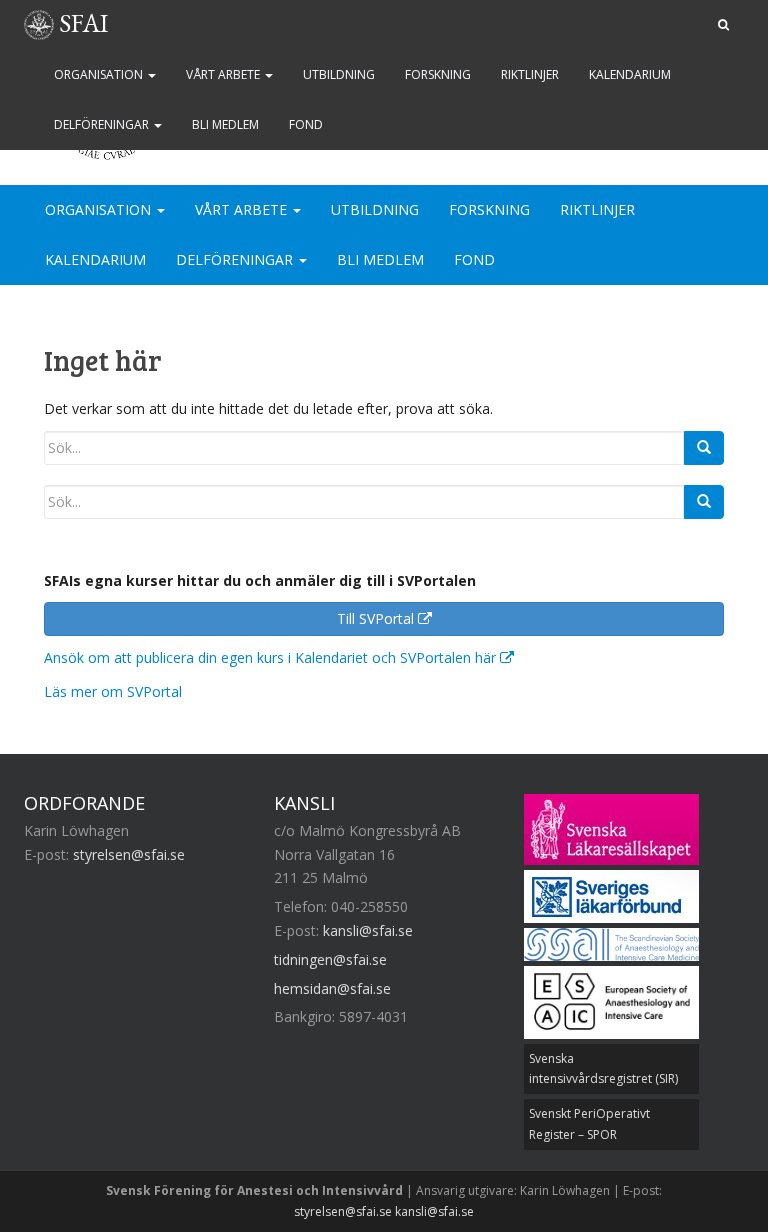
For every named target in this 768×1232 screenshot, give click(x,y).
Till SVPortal (377, 618)
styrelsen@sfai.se (129, 854)
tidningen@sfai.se (330, 959)
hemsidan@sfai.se (332, 988)
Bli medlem (225, 124)
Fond (306, 124)
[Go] (704, 448)
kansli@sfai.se (368, 930)
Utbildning (339, 74)
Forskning (438, 74)
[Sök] (723, 25)
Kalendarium (630, 74)
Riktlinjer (530, 74)
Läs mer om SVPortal (113, 691)
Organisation (100, 74)
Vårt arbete (224, 74)
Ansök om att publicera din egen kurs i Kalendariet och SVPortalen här (272, 657)
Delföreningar (103, 124)
